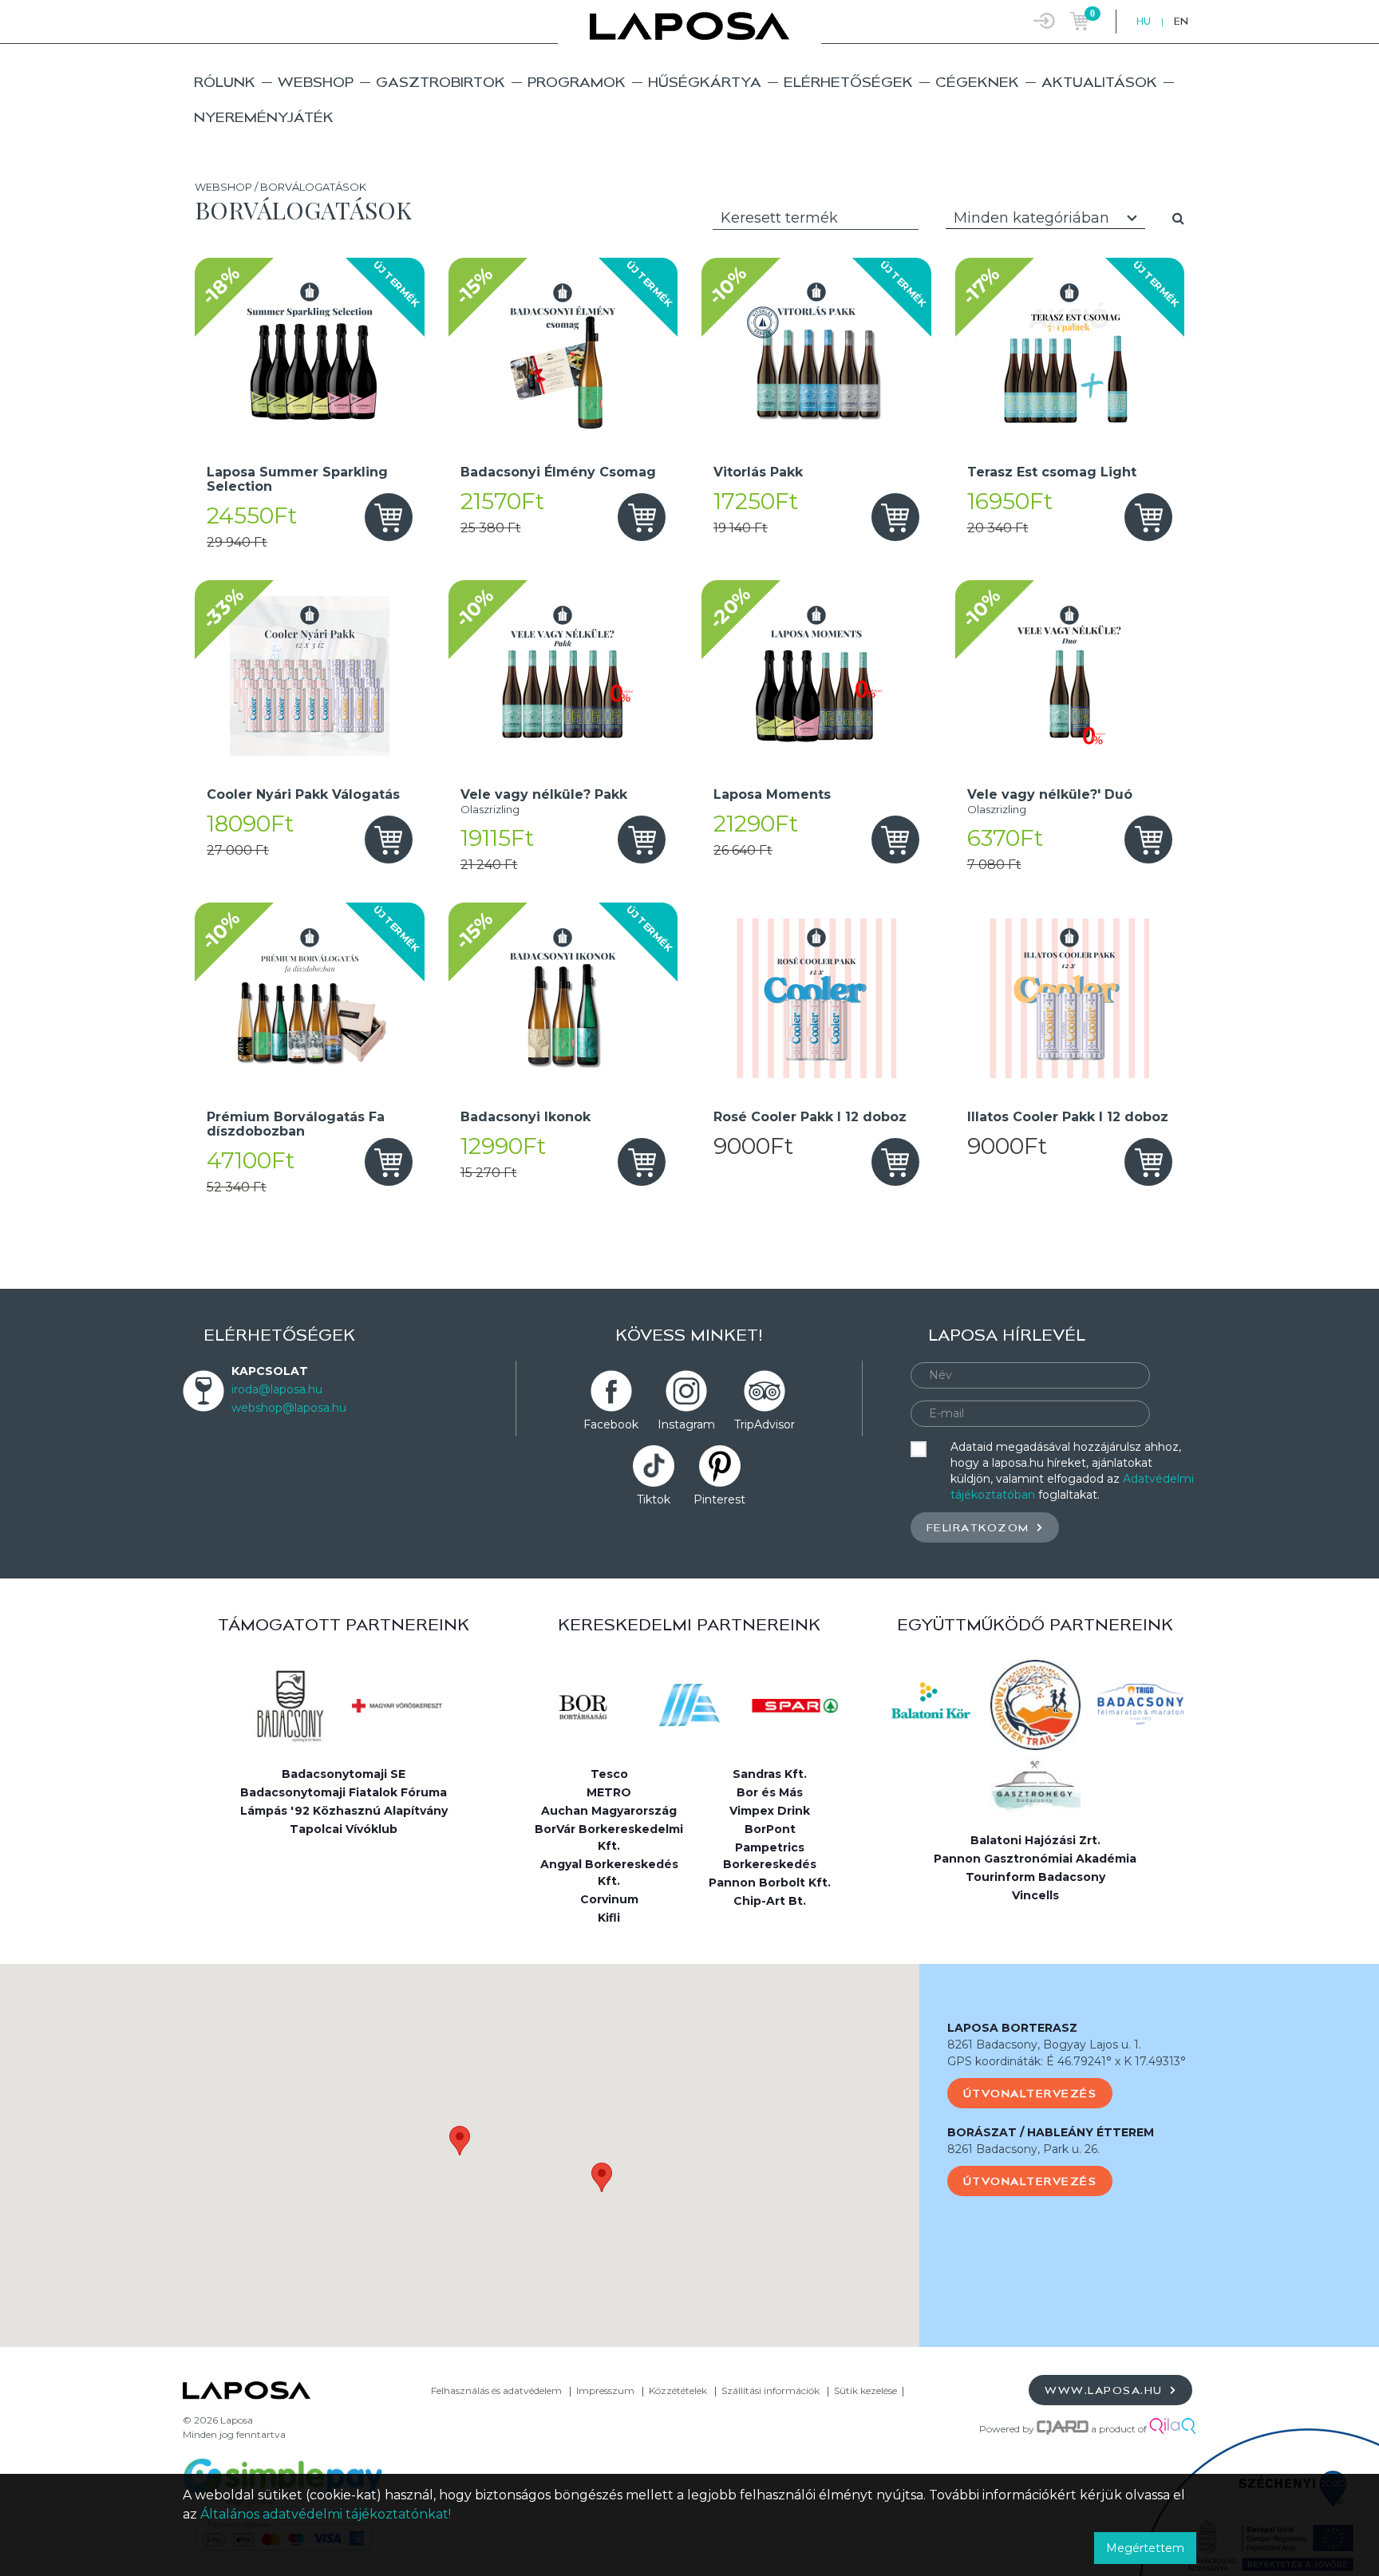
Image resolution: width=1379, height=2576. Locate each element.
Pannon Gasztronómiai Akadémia (1035, 1859)
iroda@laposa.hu (277, 1389)
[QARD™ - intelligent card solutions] (1063, 2429)
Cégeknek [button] (977, 82)
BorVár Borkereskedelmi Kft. (609, 1837)
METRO (609, 1792)
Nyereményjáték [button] (264, 117)
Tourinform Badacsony (1035, 1877)
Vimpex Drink (770, 1811)
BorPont (770, 1829)
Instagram (686, 1424)
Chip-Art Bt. (770, 1901)
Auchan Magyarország (609, 1811)
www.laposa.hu (1106, 2390)
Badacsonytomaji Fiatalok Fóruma (344, 1792)
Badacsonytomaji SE (344, 1774)
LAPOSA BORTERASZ (1012, 2028)
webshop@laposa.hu (289, 1408)
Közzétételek (678, 2390)
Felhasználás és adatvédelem (496, 2390)
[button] (460, 2141)
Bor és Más (770, 1792)
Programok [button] (577, 82)
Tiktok (654, 1499)
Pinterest (719, 1499)
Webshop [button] (316, 82)
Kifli (609, 1918)
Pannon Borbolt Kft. (770, 1883)
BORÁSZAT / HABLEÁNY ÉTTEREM (1051, 2132)
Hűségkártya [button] (705, 82)
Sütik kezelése (865, 2390)
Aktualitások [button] (1099, 82)
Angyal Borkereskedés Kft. (609, 1873)
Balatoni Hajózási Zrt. (1035, 1840)
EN (1181, 21)
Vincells (1035, 1895)
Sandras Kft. (770, 1774)
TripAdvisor (765, 1424)
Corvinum (609, 1899)
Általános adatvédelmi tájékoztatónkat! (326, 2514)
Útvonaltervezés (1030, 2093)
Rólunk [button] (225, 82)
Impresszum (605, 2390)
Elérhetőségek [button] (848, 82)
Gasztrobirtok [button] (441, 82)
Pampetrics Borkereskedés (770, 1856)
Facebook (611, 1424)
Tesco (609, 1774)
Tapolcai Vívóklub (344, 1829)
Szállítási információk (771, 2390)
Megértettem (1145, 2548)
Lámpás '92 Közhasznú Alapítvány (344, 1811)
